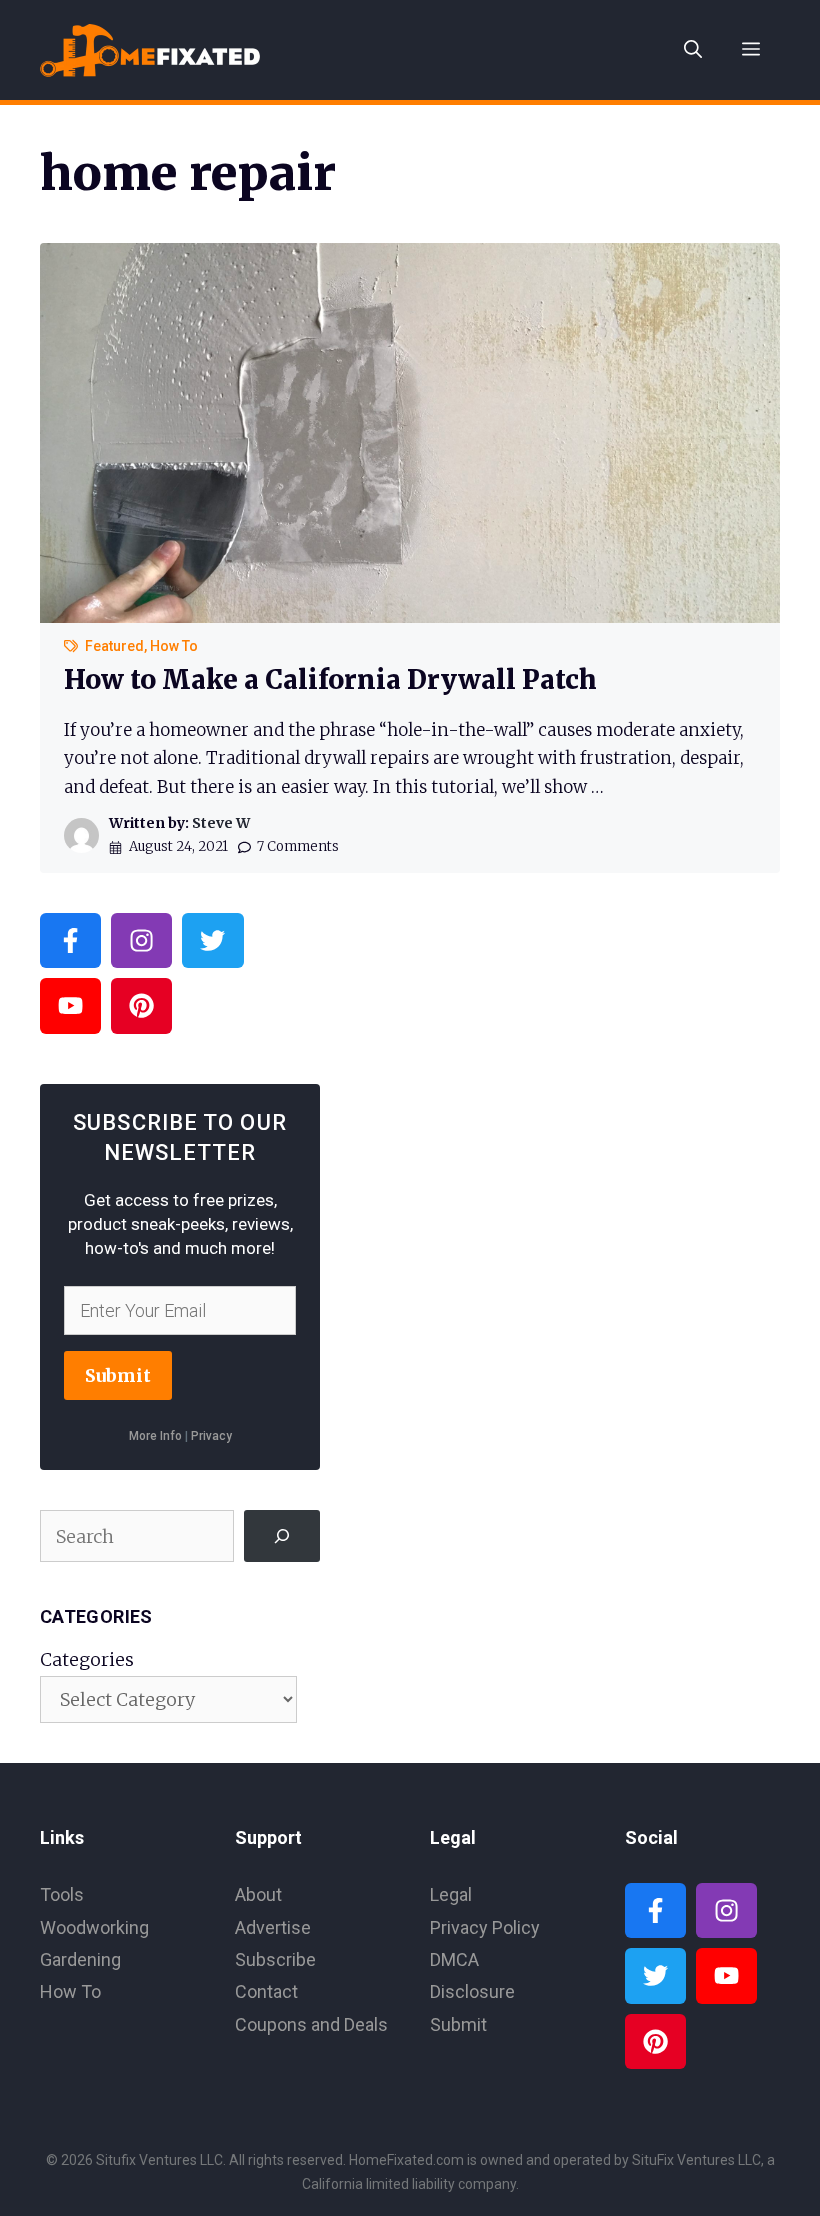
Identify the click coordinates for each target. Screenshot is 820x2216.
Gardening (80, 1959)
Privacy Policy (485, 1927)
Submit (118, 1375)
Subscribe (275, 1959)
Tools (62, 1894)
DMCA (454, 1959)
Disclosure (472, 1991)
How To (174, 646)
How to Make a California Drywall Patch (330, 679)
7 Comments (298, 846)
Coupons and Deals (311, 2024)
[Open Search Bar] (693, 50)
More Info (155, 1436)
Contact (266, 1991)
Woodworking (94, 1927)
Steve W (221, 823)
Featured (114, 646)
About (258, 1894)
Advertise (273, 1927)
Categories (87, 1659)
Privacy (211, 1436)
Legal (451, 1894)
